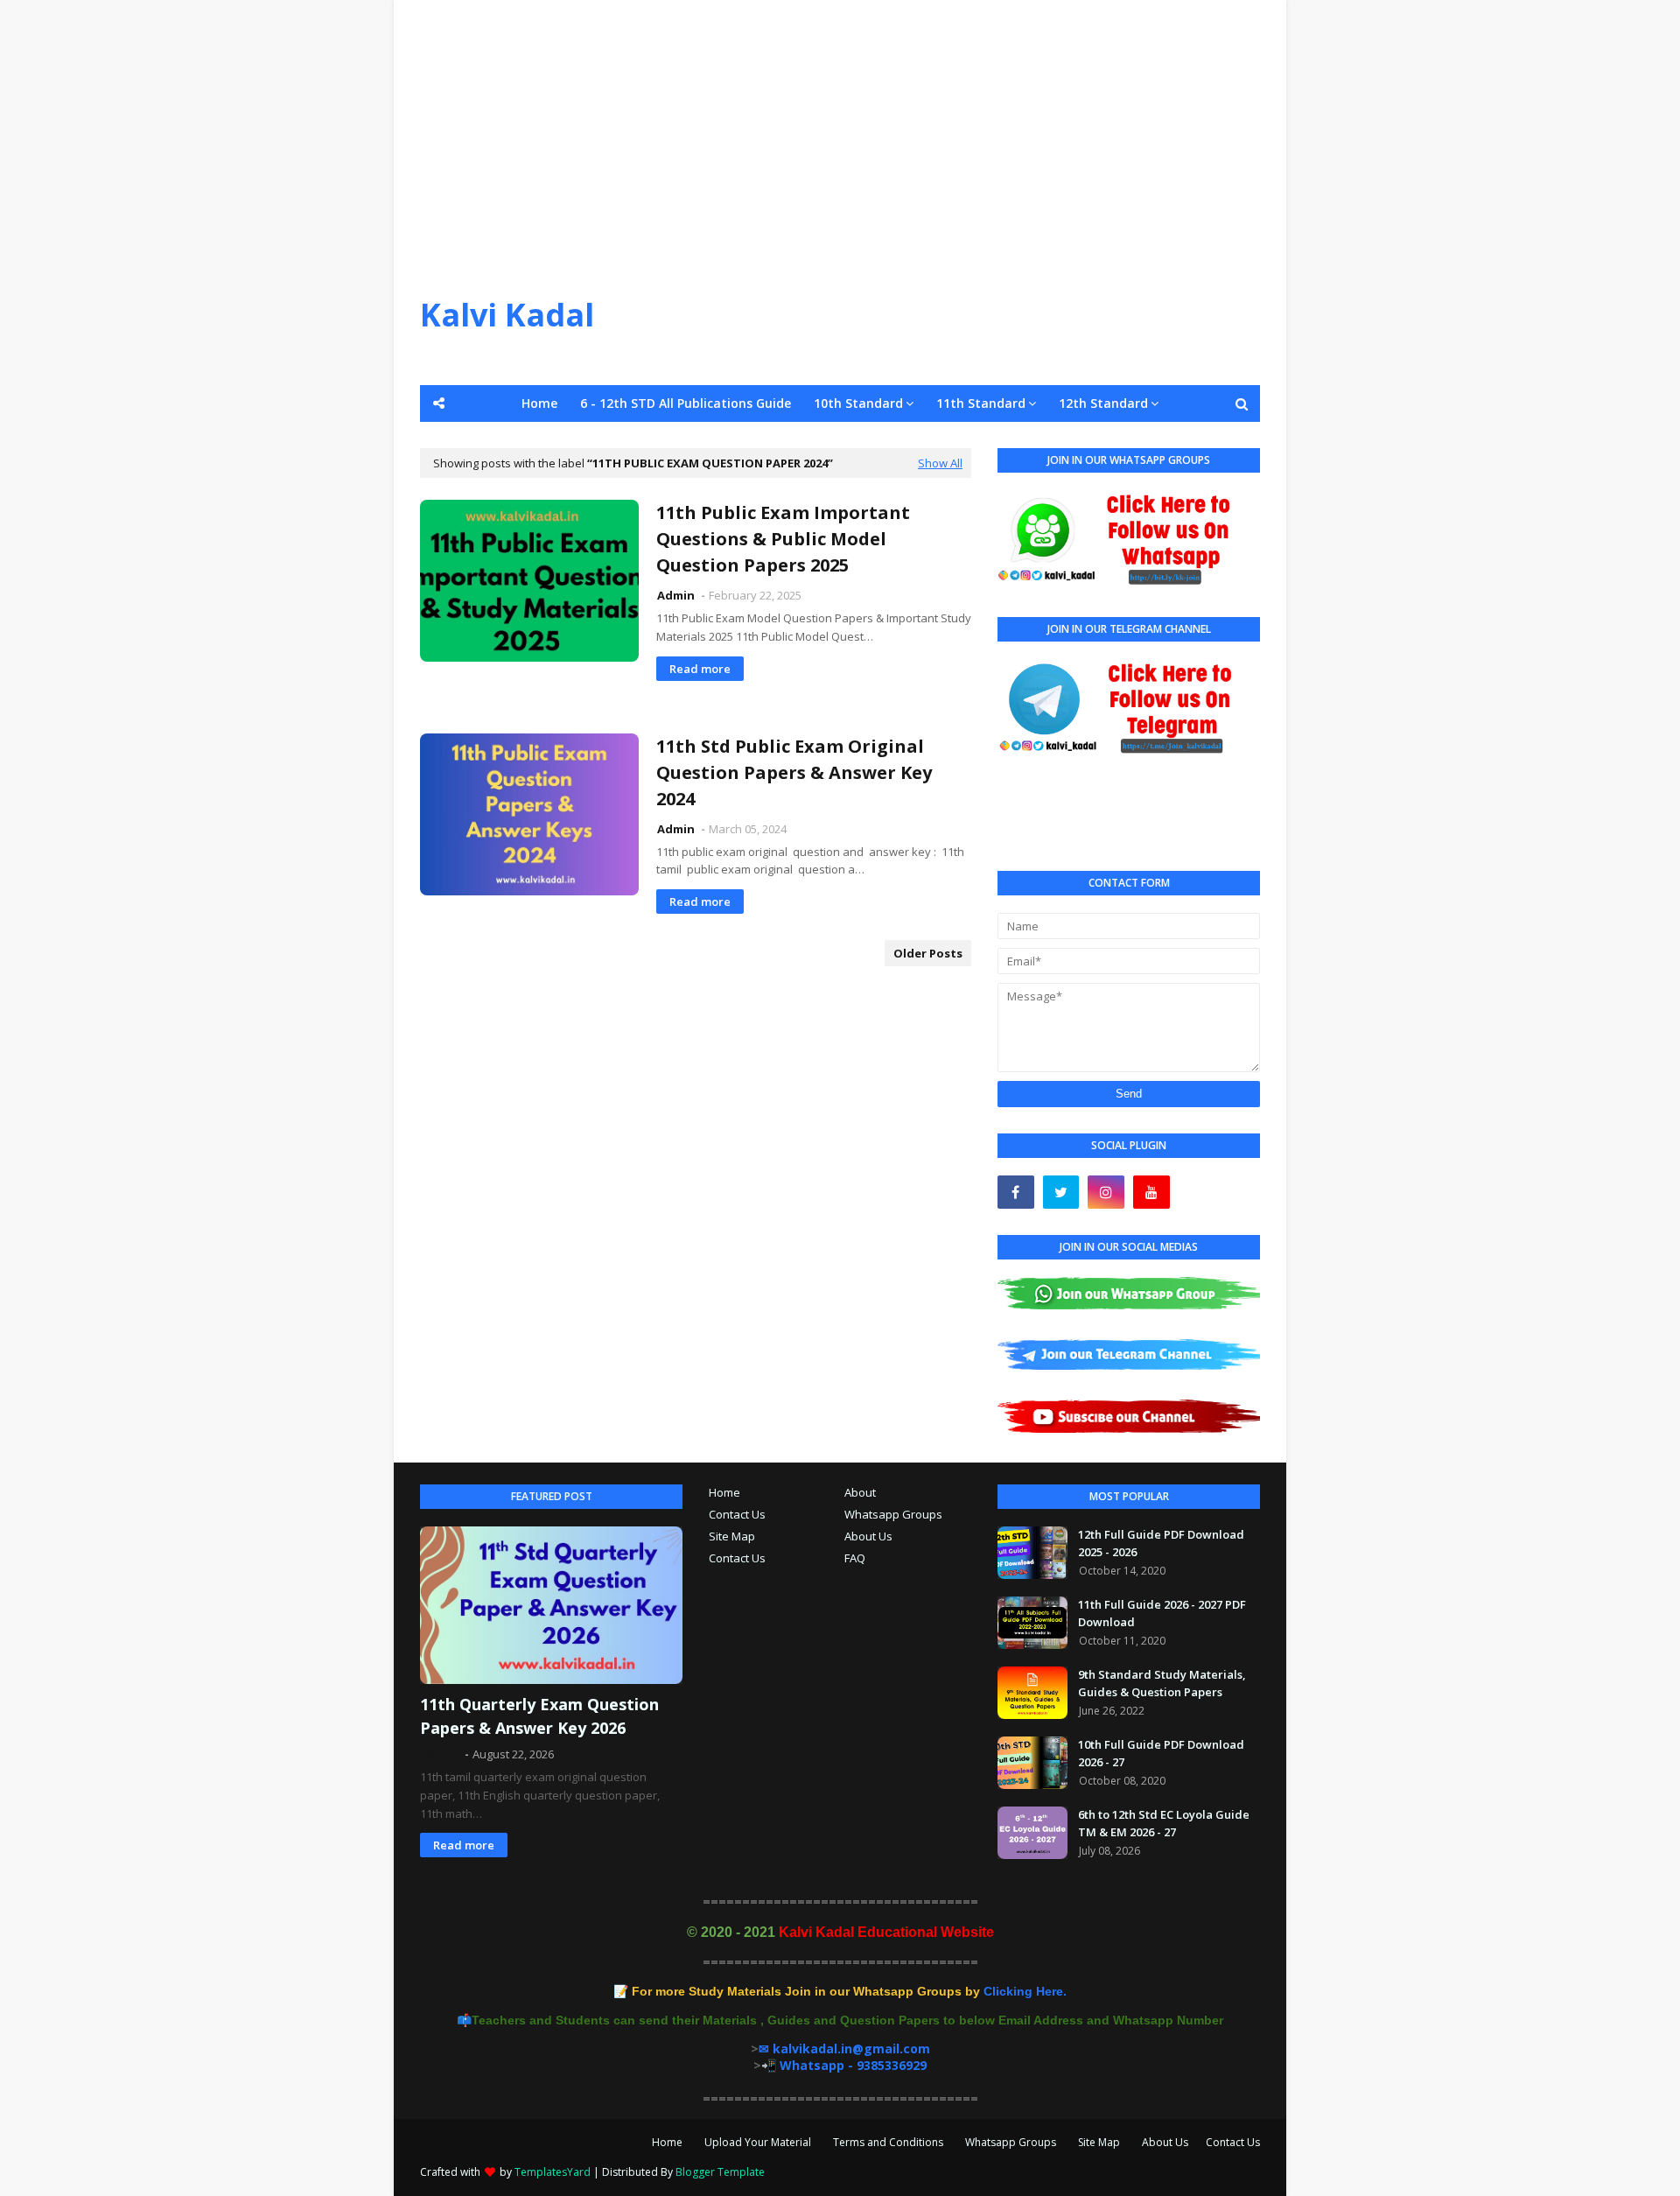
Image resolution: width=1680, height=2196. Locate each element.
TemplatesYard (553, 2172)
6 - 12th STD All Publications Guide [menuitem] (686, 403)
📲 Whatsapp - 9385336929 (844, 2065)
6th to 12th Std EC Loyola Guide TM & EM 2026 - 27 (1164, 1823)
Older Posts (928, 953)
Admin (677, 595)
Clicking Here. (849, 1991)
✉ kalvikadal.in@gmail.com (844, 2049)
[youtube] (1151, 1192)
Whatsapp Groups (893, 1514)
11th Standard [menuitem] (981, 403)
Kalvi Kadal (507, 315)
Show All (940, 463)
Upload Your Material (758, 2142)
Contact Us (737, 1514)
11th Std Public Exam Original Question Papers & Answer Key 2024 (794, 772)
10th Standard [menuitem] (858, 403)
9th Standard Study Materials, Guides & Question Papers (1162, 1683)
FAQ (855, 1558)
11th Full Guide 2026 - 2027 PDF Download (1162, 1613)
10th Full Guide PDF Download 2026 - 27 (1161, 1753)
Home (724, 1492)
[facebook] (1016, 1192)
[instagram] (1106, 1192)
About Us (868, 1536)
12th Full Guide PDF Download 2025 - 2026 (1161, 1543)
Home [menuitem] (539, 403)
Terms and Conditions (888, 2142)
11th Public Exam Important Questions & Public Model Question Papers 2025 (783, 539)
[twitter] (1061, 1192)
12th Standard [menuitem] (1103, 403)
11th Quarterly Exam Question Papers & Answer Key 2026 (539, 1716)
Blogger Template (720, 2172)
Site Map (732, 1536)
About (860, 1492)
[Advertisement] (840, 123)
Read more (700, 669)
